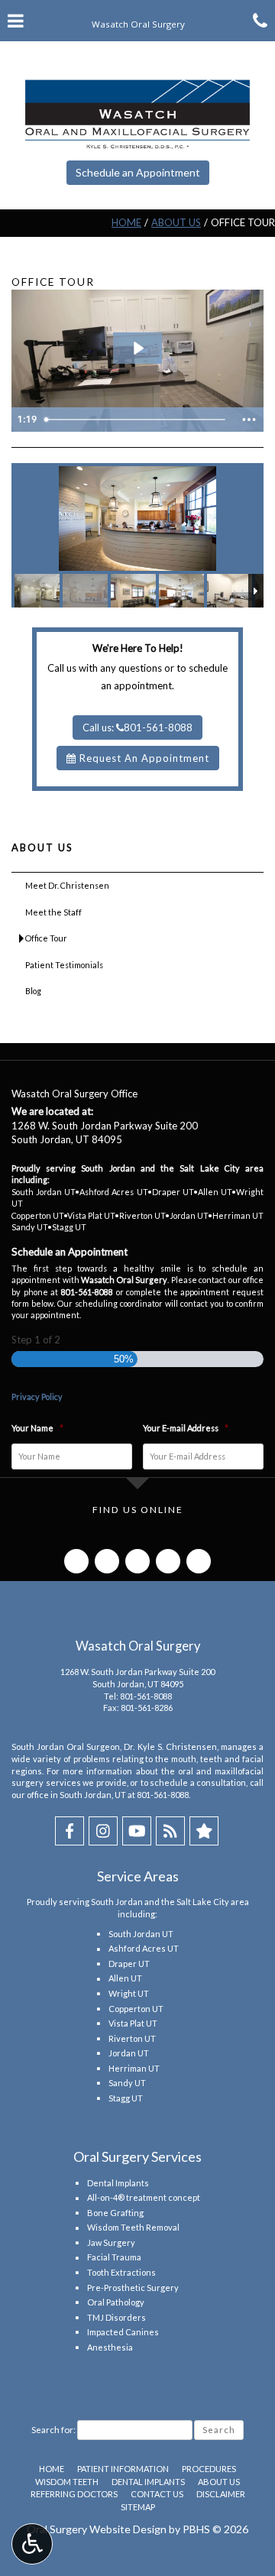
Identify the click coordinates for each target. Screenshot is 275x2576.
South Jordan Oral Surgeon (66, 1746)
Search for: (53, 2430)
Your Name (37, 1428)
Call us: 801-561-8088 (137, 727)
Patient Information (123, 2469)
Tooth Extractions (121, 2272)
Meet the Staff (53, 912)
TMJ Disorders (116, 2317)
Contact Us (157, 2494)
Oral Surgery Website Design (97, 2529)
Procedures (209, 2469)
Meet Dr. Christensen (67, 885)
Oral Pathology (116, 2302)
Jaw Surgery (111, 2242)
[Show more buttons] (249, 420)
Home (126, 222)
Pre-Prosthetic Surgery (133, 2288)
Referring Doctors (74, 2494)
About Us (176, 222)
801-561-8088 (146, 1696)
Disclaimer (221, 2494)
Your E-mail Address (186, 1428)
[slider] (136, 420)
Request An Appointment (143, 758)
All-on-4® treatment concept (144, 2197)
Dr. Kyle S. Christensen (170, 1746)
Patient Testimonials (64, 965)
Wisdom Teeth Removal (133, 2227)
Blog (33, 991)
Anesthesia (110, 2347)
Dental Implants (118, 2183)
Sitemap (138, 2507)
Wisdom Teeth (67, 2482)
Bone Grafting (115, 2213)
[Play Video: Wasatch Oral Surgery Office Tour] (137, 348)
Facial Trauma (114, 2257)
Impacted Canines (123, 2332)
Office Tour (46, 938)
